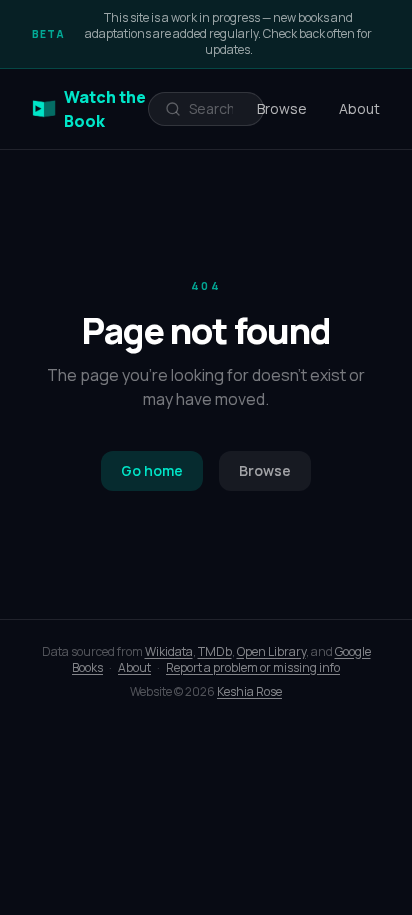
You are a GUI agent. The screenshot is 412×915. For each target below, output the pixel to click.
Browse (282, 108)
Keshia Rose (249, 691)
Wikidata (169, 651)
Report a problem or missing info (253, 667)
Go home (152, 470)
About (359, 108)
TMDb (215, 651)
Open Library (271, 651)
